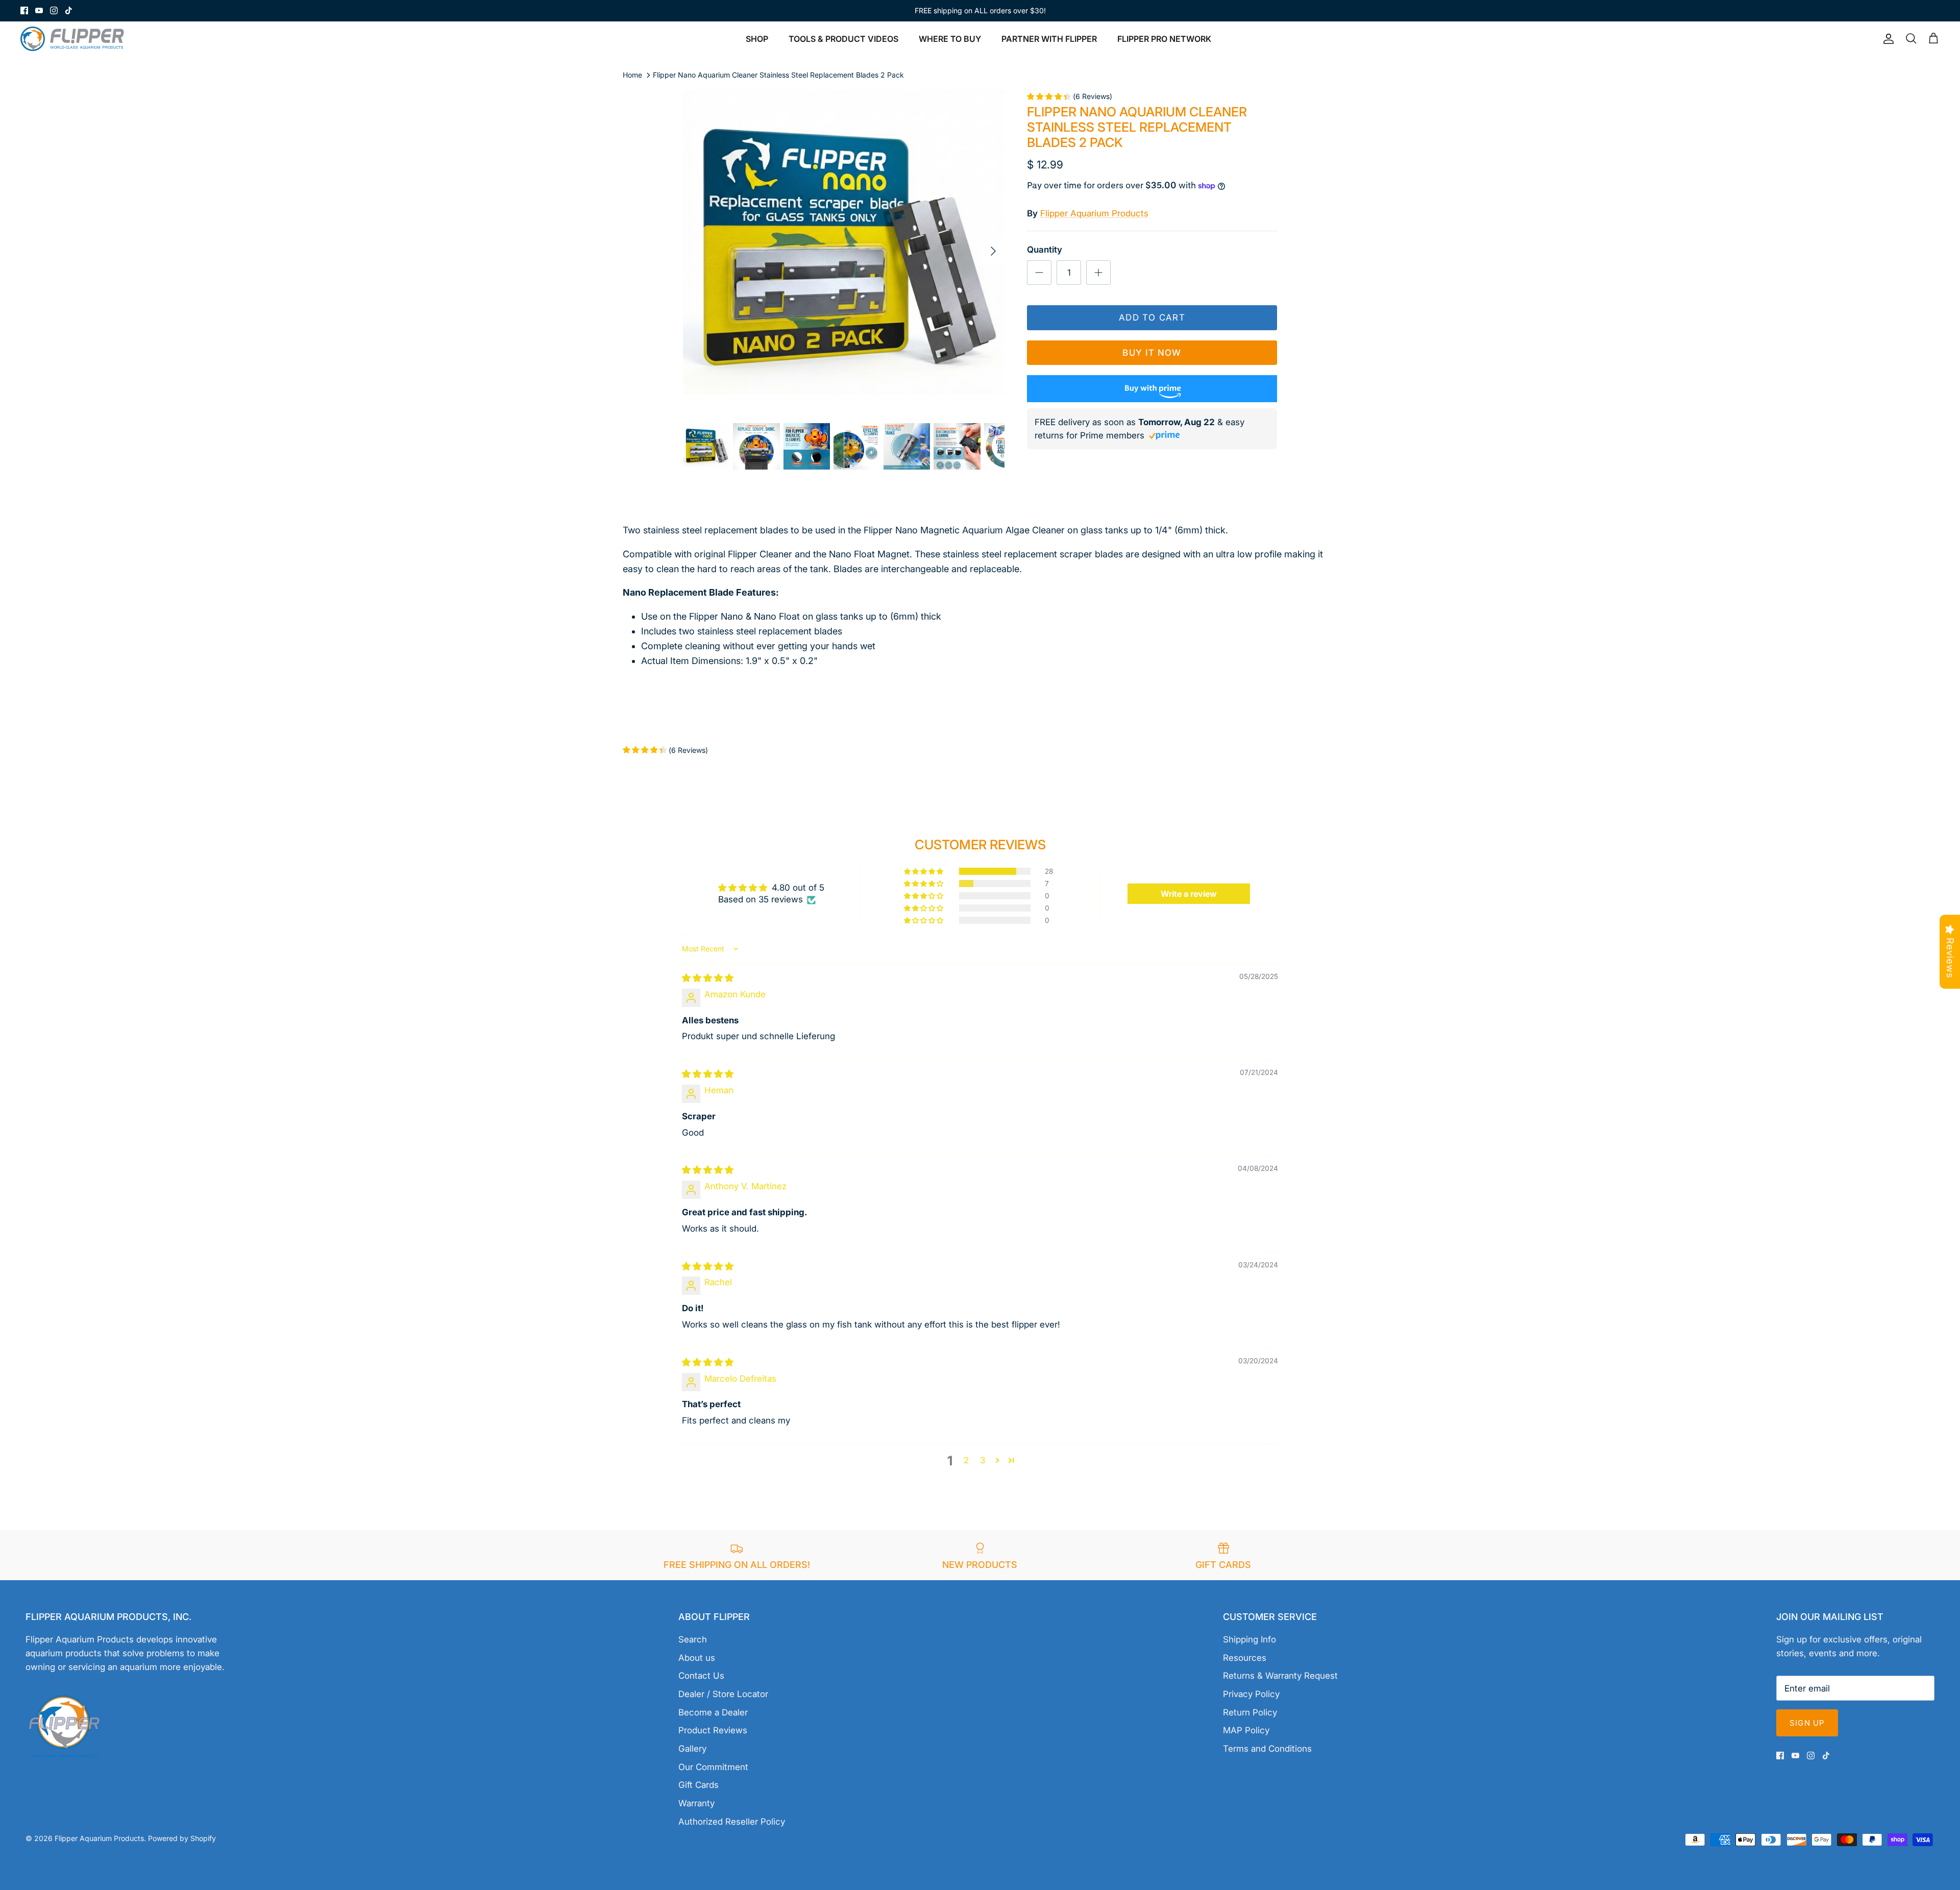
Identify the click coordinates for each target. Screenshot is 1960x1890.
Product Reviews (713, 1730)
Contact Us (701, 1676)
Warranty (696, 1803)
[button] (924, 871)
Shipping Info (1249, 1639)
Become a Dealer (713, 1712)
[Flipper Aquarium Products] (75, 39)
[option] (844, 251)
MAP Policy (1246, 1730)
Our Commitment (713, 1767)
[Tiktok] (69, 10)
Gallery (692, 1749)
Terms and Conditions (1267, 1749)
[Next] (993, 251)
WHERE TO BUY (950, 39)
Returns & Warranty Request (1280, 1676)
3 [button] (983, 1460)
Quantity (1045, 250)
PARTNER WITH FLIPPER (1049, 39)
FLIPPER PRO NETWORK (1164, 39)
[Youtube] (39, 10)
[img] (708, 978)
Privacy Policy (1251, 1694)
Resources (1245, 1658)
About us (697, 1658)
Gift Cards (699, 1785)
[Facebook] (24, 10)
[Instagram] (54, 10)
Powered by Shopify (182, 1838)
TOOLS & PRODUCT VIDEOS (843, 39)
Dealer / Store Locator (723, 1694)
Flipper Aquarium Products (1094, 213)
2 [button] (966, 1460)
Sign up (1807, 1723)
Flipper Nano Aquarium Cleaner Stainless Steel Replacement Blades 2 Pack (778, 75)
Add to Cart (1152, 317)
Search (693, 1639)
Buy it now (1152, 353)
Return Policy (1250, 1712)
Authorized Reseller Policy (732, 1822)
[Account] (1886, 39)
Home (632, 75)
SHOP (757, 39)
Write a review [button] (1189, 894)
